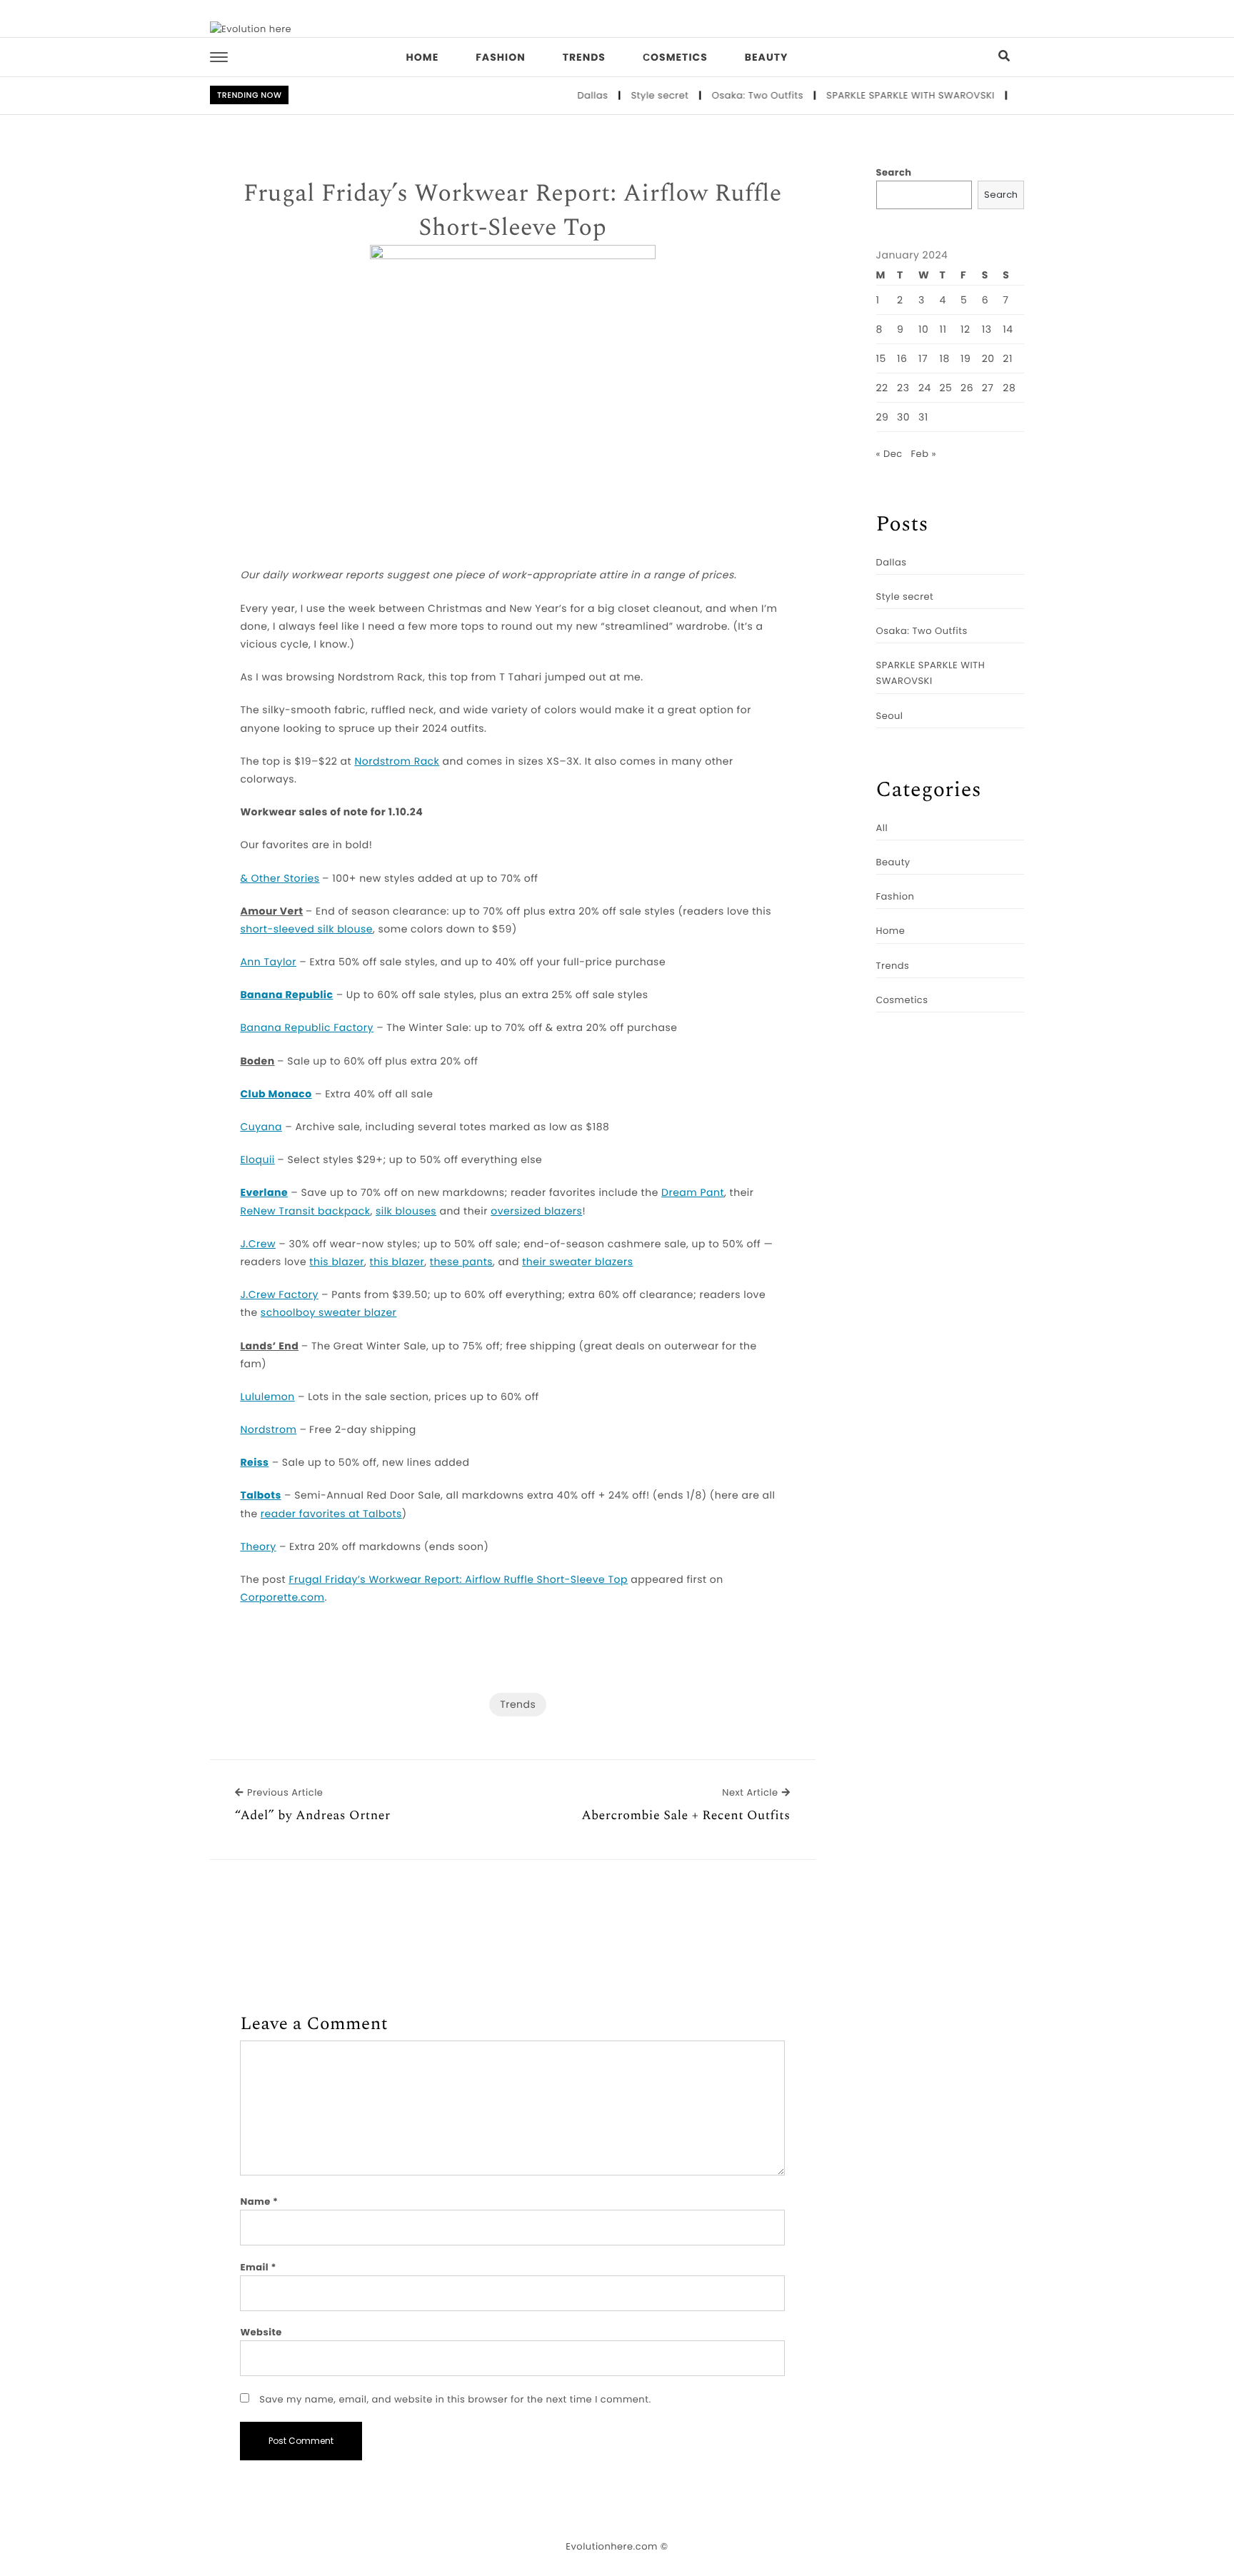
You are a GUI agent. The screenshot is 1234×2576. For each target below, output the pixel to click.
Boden (257, 1061)
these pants (461, 1262)
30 (903, 417)
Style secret (630, 95)
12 (965, 329)
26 (967, 388)
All (882, 828)
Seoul (1002, 95)
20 (988, 358)
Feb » (924, 454)
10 (923, 329)
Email (258, 2267)
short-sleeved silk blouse (306, 929)
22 (882, 388)
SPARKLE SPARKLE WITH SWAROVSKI (881, 95)
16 (902, 358)
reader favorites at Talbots (331, 1514)
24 (925, 388)
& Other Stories (280, 878)
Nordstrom (268, 1429)
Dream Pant (693, 1192)
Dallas (563, 95)
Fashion (500, 57)
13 (987, 329)
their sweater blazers (577, 1262)
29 (883, 417)
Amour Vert (271, 911)
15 (881, 358)
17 (923, 358)
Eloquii (257, 1159)
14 (1008, 329)
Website (261, 2332)
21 (1008, 358)
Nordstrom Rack (397, 761)
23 (903, 388)
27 (988, 388)
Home (423, 57)
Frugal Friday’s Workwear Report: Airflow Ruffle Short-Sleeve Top (513, 211)
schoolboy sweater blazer (329, 1312)
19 (965, 358)
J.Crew (258, 1244)
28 (1009, 388)
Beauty (767, 57)
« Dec (889, 454)
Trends (584, 57)
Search (894, 172)
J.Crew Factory (279, 1294)
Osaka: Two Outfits (728, 95)
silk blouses (406, 1211)
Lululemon (267, 1397)
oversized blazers (536, 1211)
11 (943, 329)
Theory (258, 1546)
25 (946, 388)
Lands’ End (269, 1346)
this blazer (337, 1262)
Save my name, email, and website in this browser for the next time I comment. (455, 2399)
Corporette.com (282, 1597)
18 (945, 358)
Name (259, 2202)
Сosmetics (675, 57)
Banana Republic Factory (307, 1027)
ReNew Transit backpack (305, 1211)
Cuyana (261, 1127)
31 (923, 417)
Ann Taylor (268, 962)
